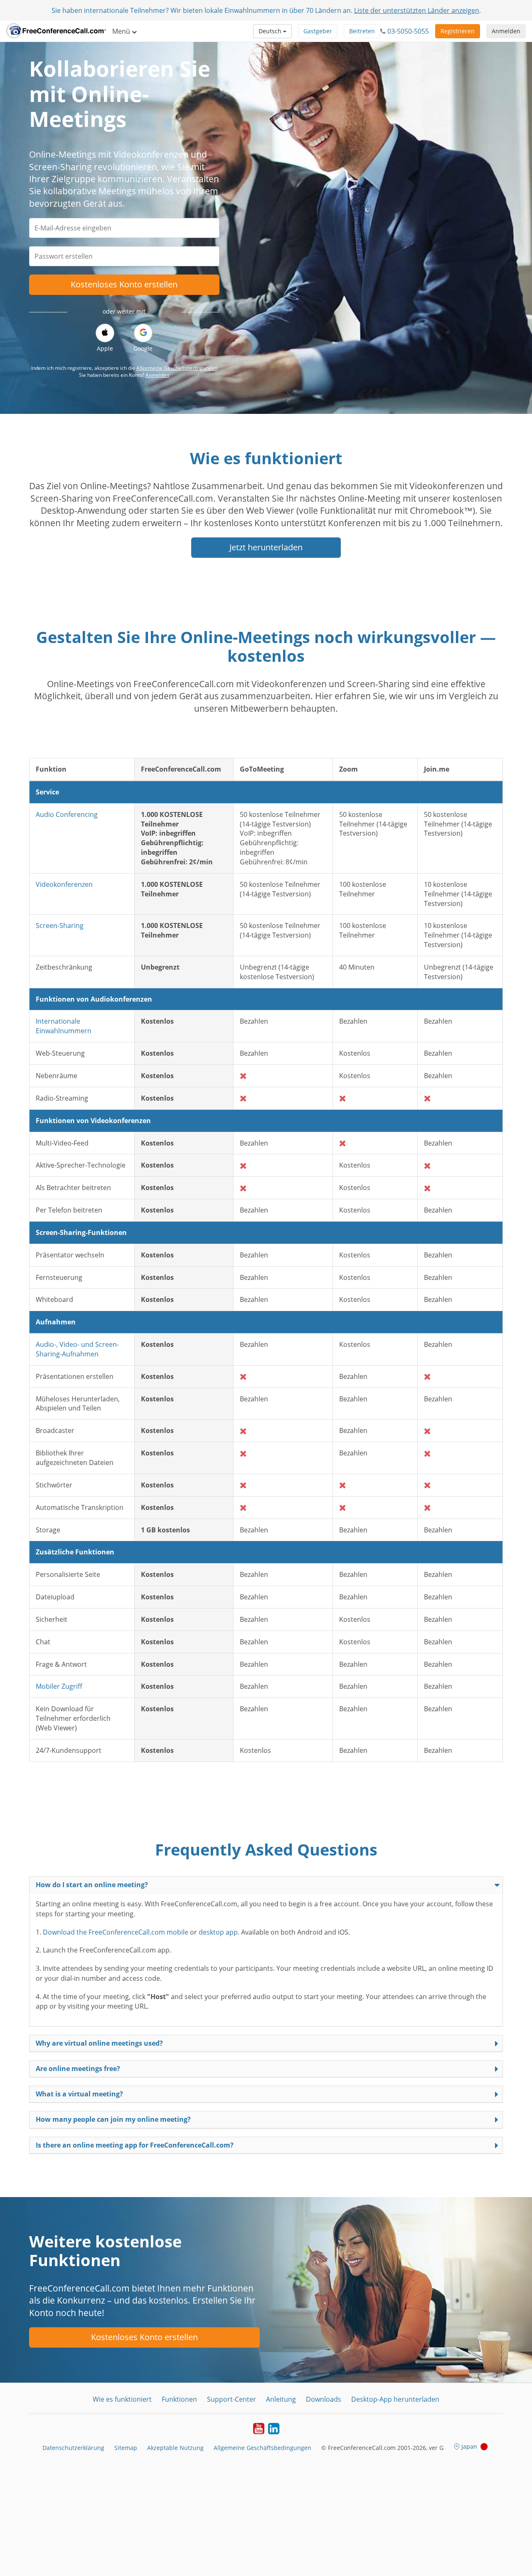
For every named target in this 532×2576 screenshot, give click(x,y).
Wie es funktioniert (122, 2399)
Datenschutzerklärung (73, 2448)
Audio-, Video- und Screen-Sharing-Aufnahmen (77, 1349)
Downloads (324, 2399)
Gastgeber (318, 31)
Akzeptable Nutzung (175, 2448)
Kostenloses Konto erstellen (124, 284)
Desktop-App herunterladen (395, 2399)
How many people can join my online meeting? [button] (113, 2119)
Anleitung (281, 2399)
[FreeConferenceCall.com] (56, 31)
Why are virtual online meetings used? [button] (99, 2043)
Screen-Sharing (60, 925)
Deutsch (271, 31)
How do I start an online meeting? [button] (92, 1885)
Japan (469, 2446)
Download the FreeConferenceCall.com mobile (116, 1932)
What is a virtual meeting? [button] (79, 2094)
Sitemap (126, 2448)
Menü (122, 31)
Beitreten (362, 31)
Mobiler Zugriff (59, 1686)
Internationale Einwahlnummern (64, 1026)
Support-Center (232, 2399)
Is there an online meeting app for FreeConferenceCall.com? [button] (135, 2145)
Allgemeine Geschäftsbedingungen (177, 368)
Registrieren (458, 31)
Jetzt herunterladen (266, 547)
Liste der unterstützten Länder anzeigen (417, 10)
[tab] (266, 1885)
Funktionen (179, 2399)
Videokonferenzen (64, 884)
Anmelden (506, 31)
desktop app (218, 1932)
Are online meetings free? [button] (78, 2069)
